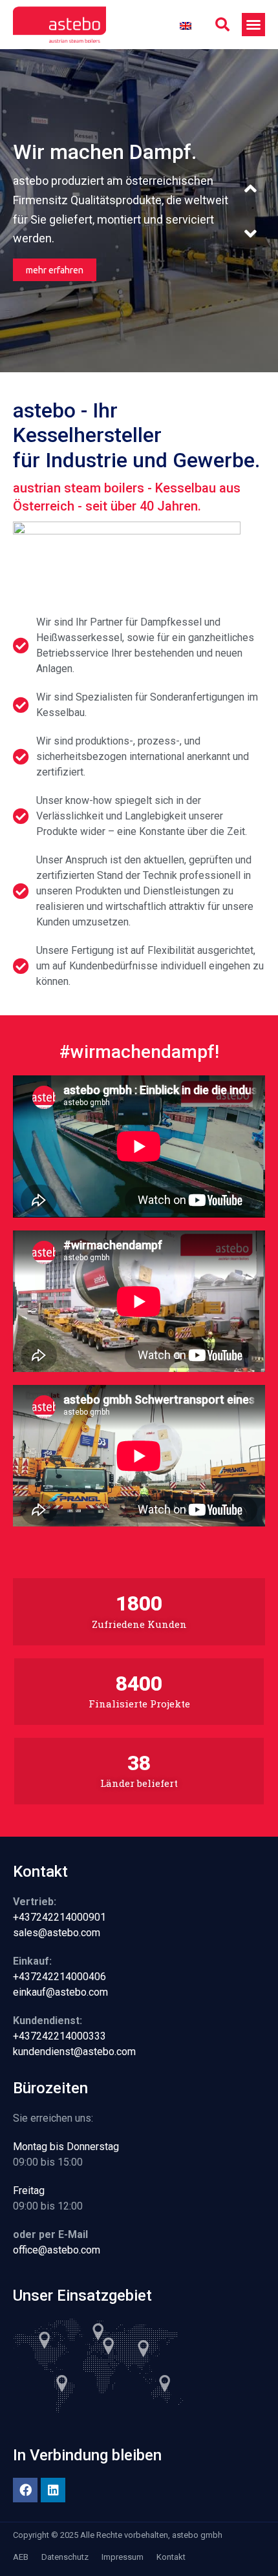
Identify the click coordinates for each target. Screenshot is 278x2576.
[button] (222, 25)
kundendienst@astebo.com (74, 2052)
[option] (139, 211)
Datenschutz (65, 2557)
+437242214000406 (59, 1977)
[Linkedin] (53, 2490)
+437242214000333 (59, 2036)
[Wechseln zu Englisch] (186, 25)
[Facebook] (25, 2490)
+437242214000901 (59, 1917)
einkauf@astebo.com (60, 1992)
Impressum (123, 2557)
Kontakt (171, 2557)
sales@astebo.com (57, 1933)
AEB (21, 2557)
